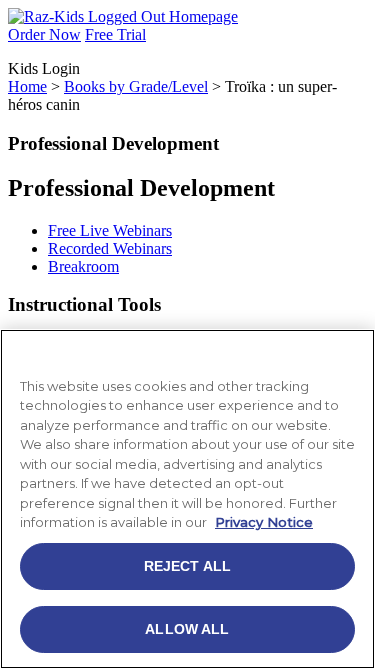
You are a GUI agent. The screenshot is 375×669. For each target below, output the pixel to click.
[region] (187, 499)
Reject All (187, 566)
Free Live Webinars (110, 230)
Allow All (187, 629)
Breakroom (83, 266)
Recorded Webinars (110, 248)
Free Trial (115, 34)
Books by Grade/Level (136, 86)
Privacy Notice (264, 522)
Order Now (44, 34)
